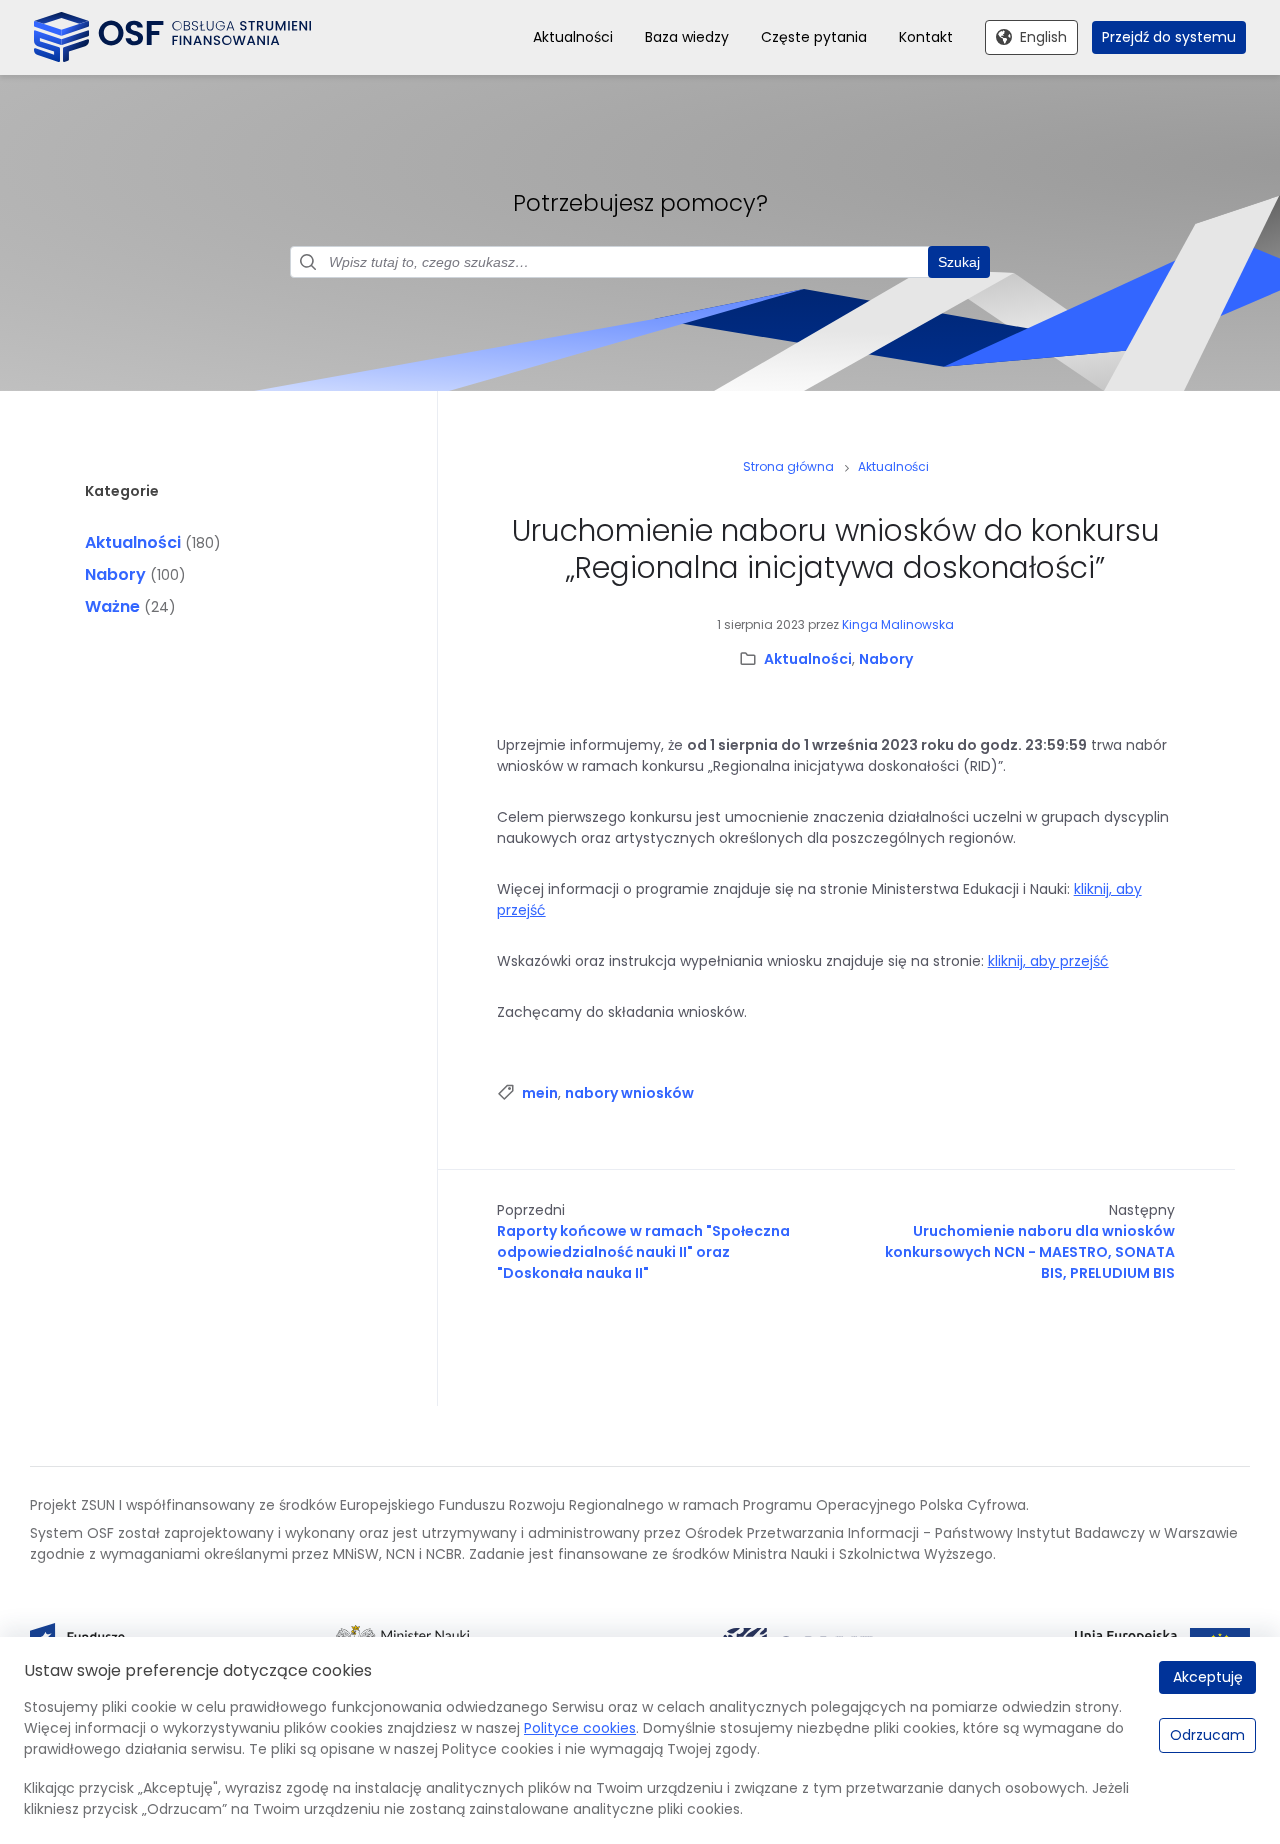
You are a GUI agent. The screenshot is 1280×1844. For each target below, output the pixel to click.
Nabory (115, 574)
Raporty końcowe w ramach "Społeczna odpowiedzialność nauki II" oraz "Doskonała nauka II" (643, 1252)
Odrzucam (1207, 1735)
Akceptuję (1208, 1677)
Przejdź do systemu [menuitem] (1169, 37)
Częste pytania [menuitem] (814, 37)
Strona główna (788, 466)
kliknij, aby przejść (1048, 961)
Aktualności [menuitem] (573, 37)
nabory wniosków (629, 1093)
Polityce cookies (580, 1728)
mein (540, 1093)
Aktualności (133, 542)
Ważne (112, 606)
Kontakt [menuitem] (926, 37)
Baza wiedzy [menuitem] (687, 37)
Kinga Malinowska (898, 624)
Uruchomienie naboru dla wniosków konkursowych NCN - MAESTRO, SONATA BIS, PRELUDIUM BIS (1030, 1252)
